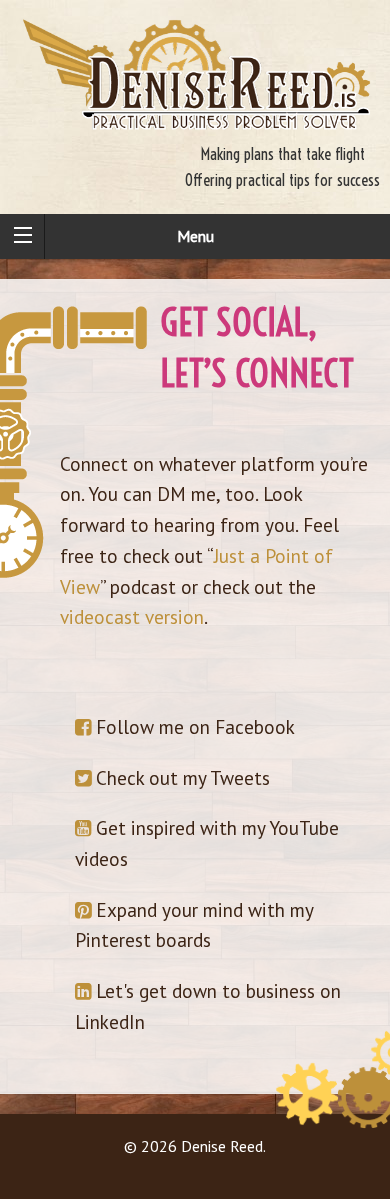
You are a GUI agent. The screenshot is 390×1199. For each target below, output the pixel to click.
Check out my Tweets (180, 777)
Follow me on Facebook (193, 726)
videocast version (132, 616)
